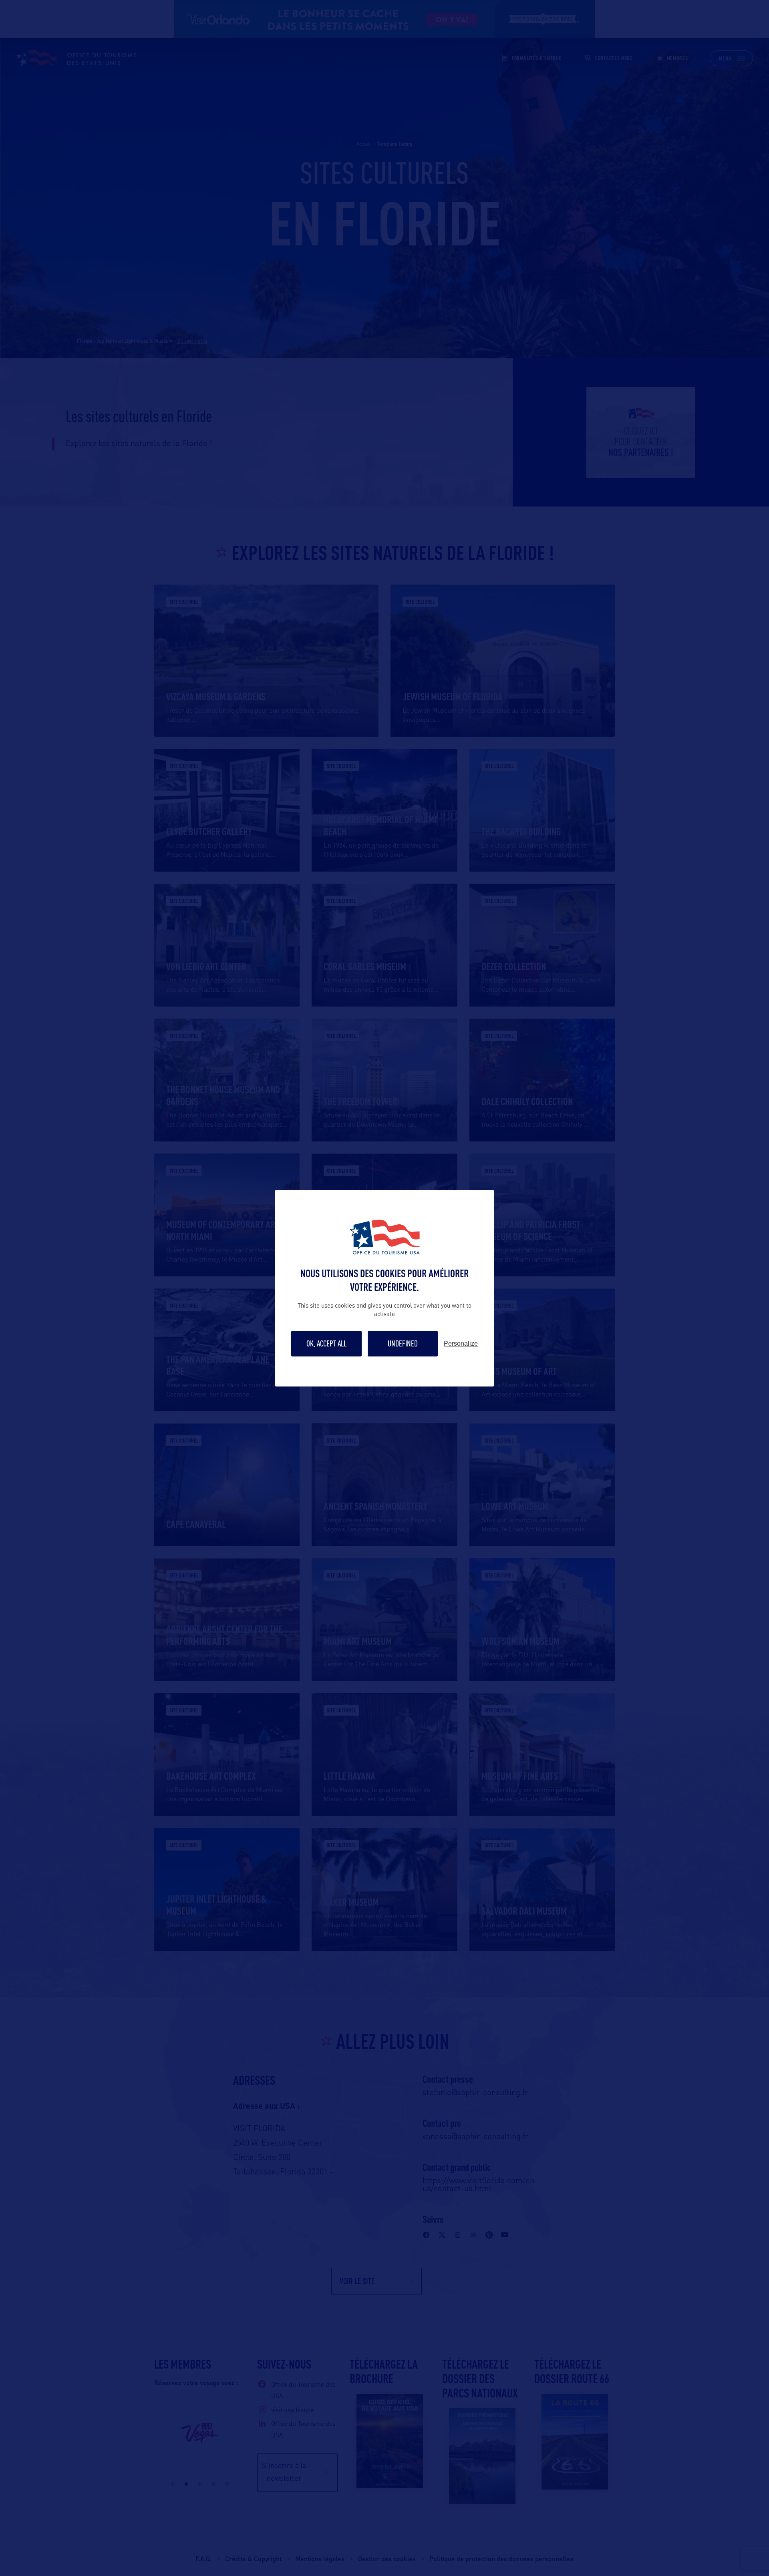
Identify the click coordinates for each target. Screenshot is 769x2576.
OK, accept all (326, 1343)
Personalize (461, 1344)
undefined (403, 1343)
